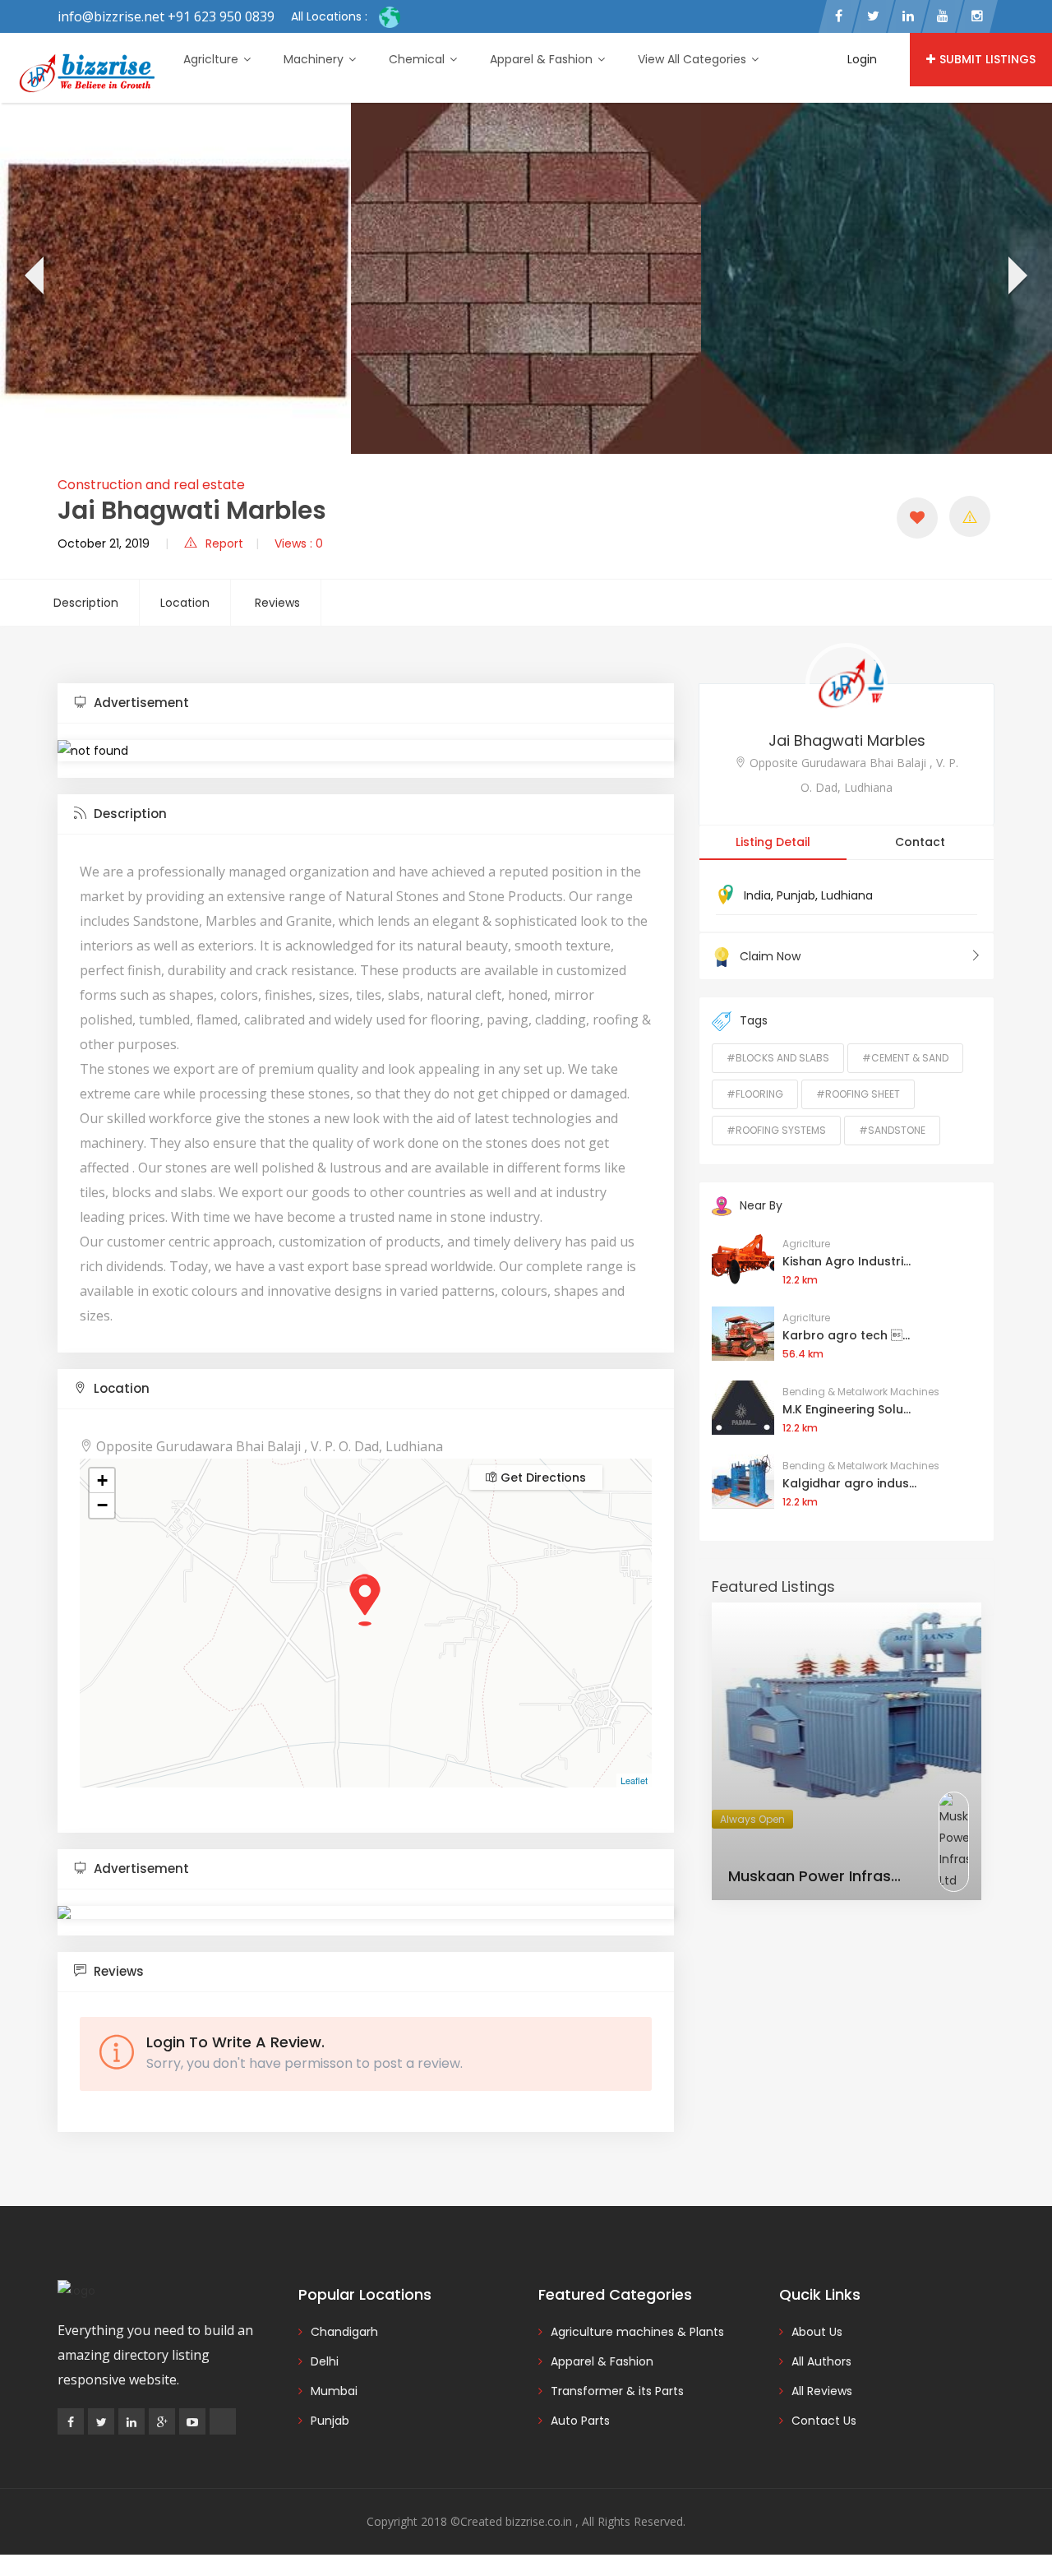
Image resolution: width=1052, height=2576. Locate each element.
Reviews (277, 603)
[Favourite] (917, 518)
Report (224, 543)
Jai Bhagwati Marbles (847, 740)
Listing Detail (773, 842)
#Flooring (755, 1094)
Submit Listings (987, 59)
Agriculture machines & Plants (637, 2332)
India (757, 895)
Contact (920, 842)
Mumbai (334, 2391)
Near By (761, 1205)
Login (862, 59)
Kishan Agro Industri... (847, 1261)
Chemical (418, 59)
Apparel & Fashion (543, 59)
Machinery (315, 59)
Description (86, 603)
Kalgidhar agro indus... (849, 1483)
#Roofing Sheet (858, 1094)
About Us (817, 2332)
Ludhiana (847, 895)
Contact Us (824, 2421)
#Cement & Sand (905, 1058)
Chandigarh (344, 2332)
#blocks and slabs (778, 1058)
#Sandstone (892, 1130)
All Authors (821, 2361)
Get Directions (542, 1478)
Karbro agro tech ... (846, 1335)
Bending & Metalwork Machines (861, 1392)
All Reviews (822, 2391)
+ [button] (102, 1480)
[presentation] (32, 278)
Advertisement (140, 703)
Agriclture (212, 59)
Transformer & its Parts (617, 2391)
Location (185, 603)
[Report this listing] (970, 516)
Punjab (796, 895)
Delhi (325, 2361)
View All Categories (694, 59)
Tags (754, 1020)
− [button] (102, 1505)
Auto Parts (580, 2421)
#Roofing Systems (776, 1130)
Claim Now (770, 956)
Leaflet (634, 1780)
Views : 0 (299, 543)
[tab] (366, 703)
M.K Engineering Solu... (847, 1409)
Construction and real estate (151, 485)
